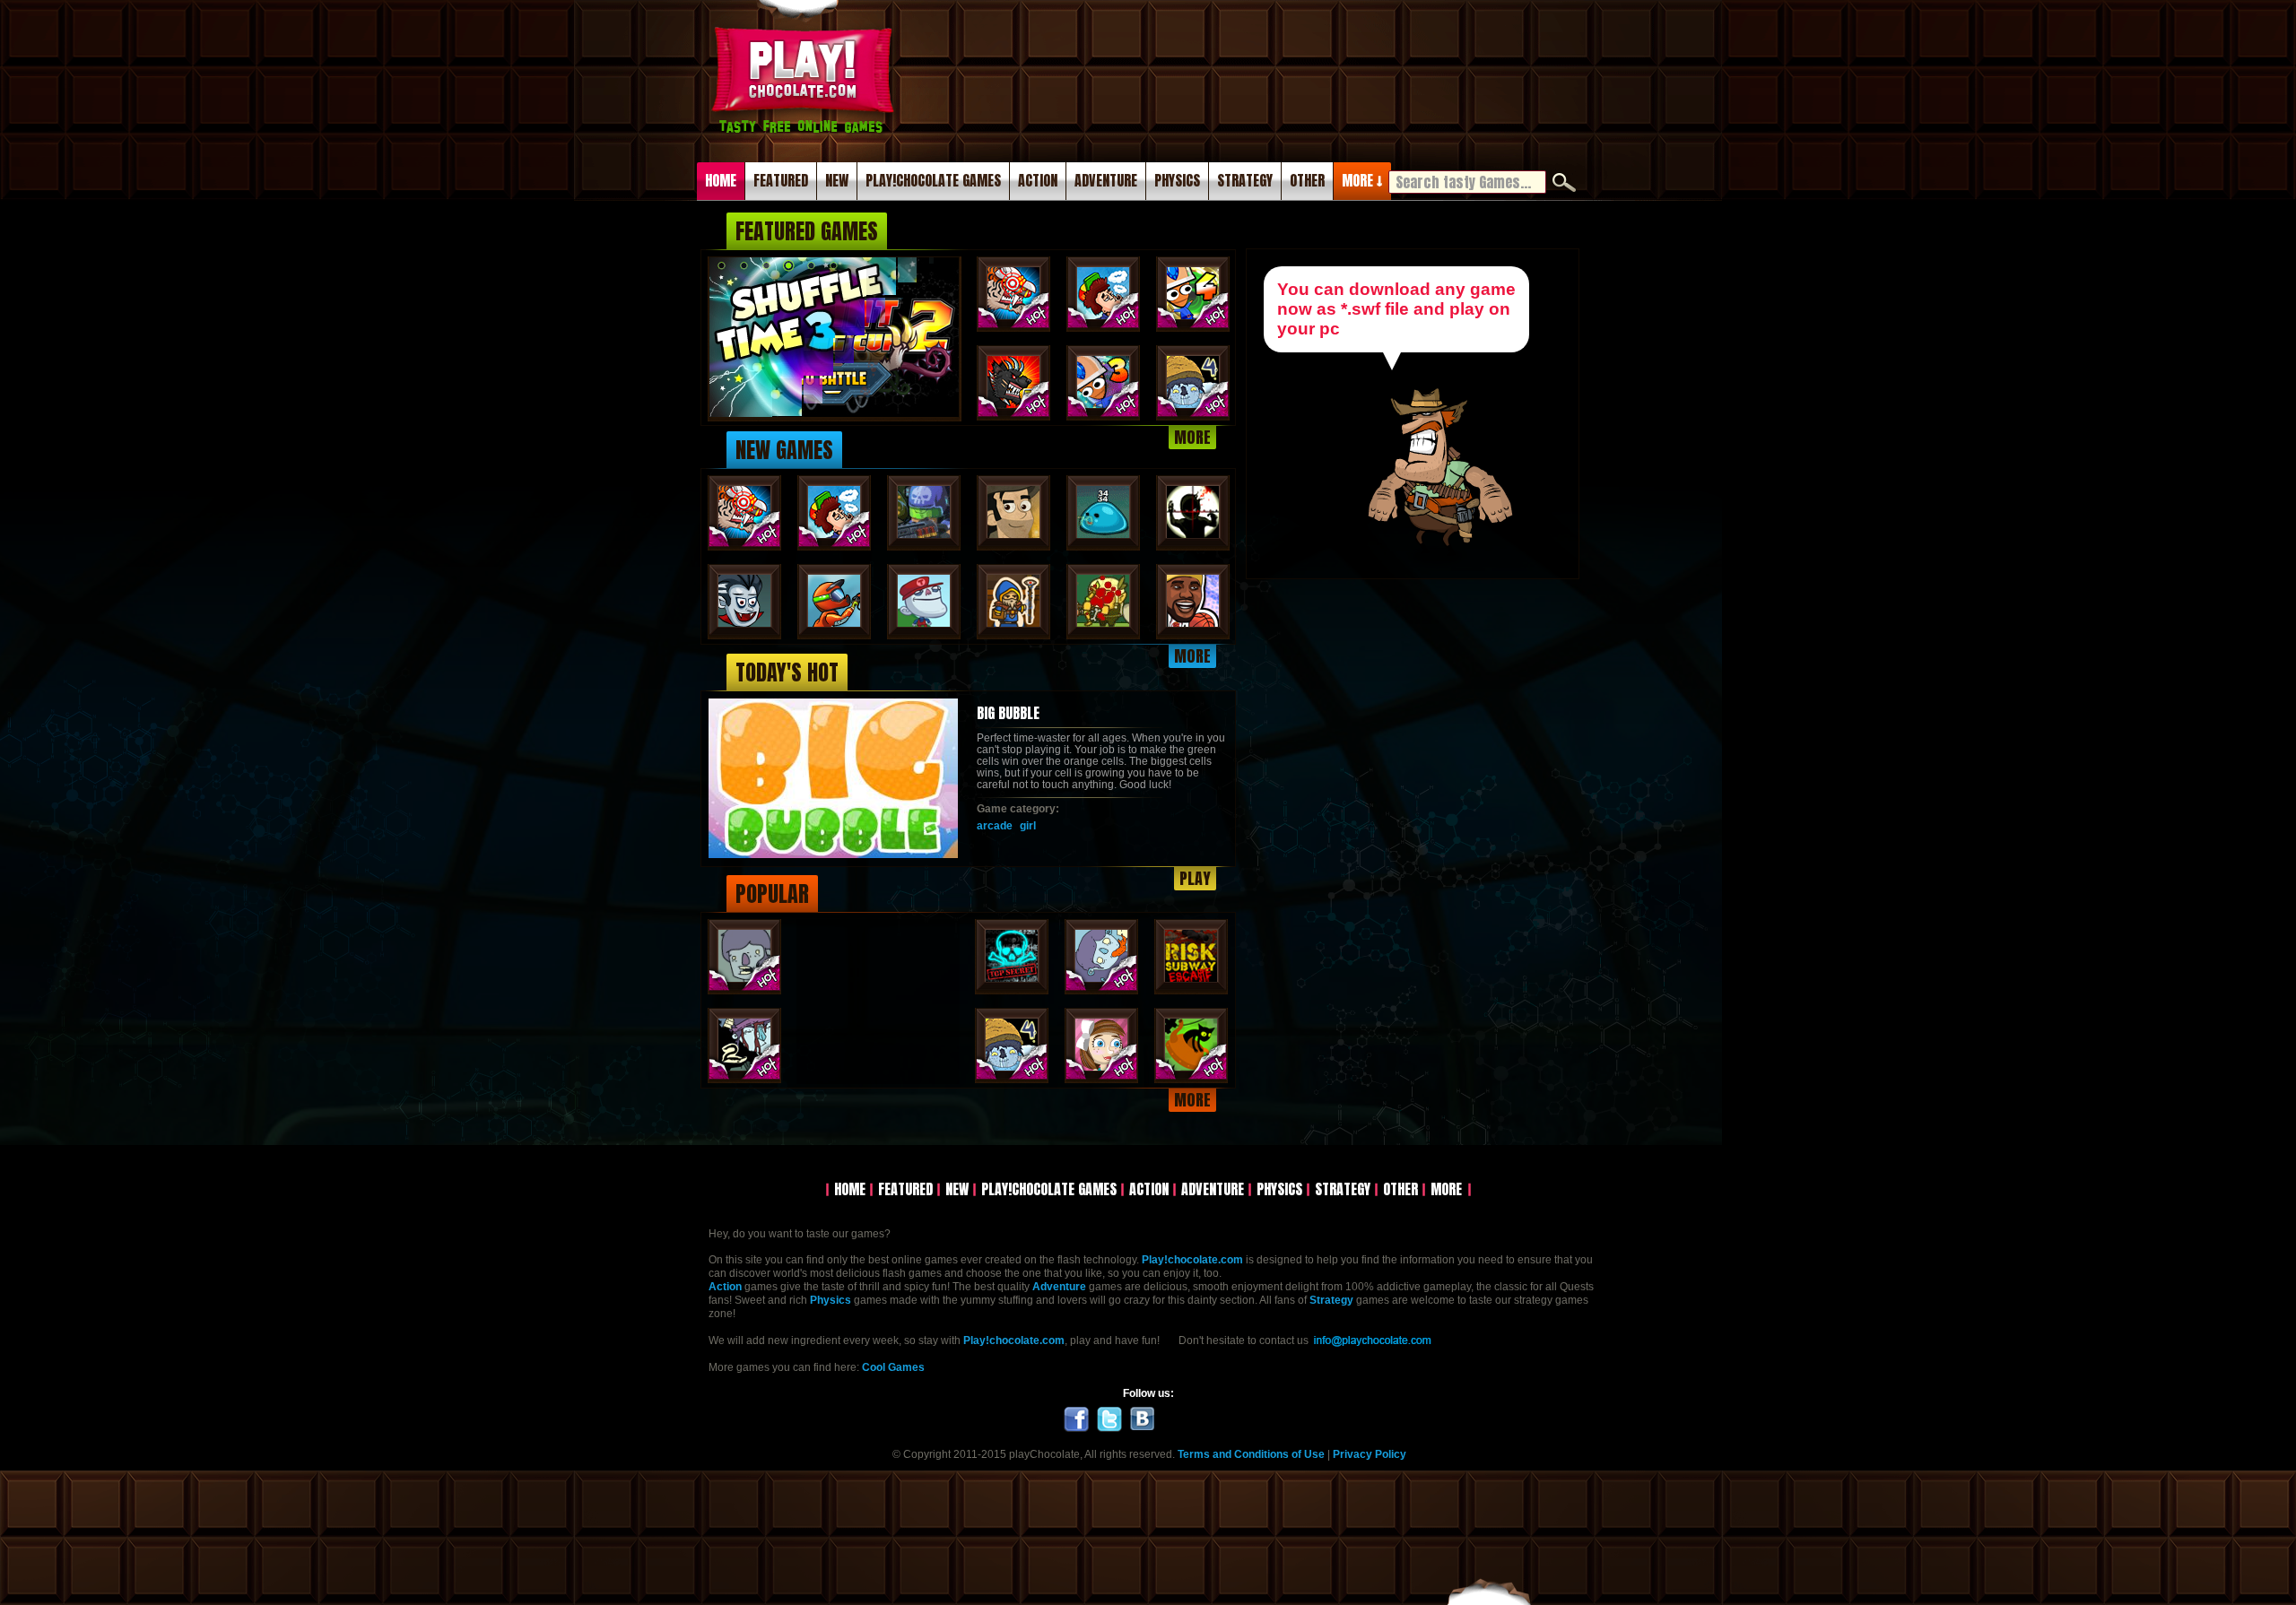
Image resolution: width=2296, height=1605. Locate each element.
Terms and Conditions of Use (1251, 1454)
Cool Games (893, 1367)
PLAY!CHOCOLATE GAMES (933, 180)
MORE (1192, 437)
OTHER (1307, 180)
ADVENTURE (1106, 180)
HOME (721, 180)
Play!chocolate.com (805, 100)
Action (725, 1287)
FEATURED (781, 180)
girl (1028, 826)
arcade (995, 826)
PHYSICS (1177, 180)
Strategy (1331, 1300)
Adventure (1059, 1287)
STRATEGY (1245, 180)
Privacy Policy (1370, 1454)
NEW (837, 180)
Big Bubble (1008, 713)
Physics (831, 1300)
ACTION (1038, 180)
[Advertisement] (1241, 71)
